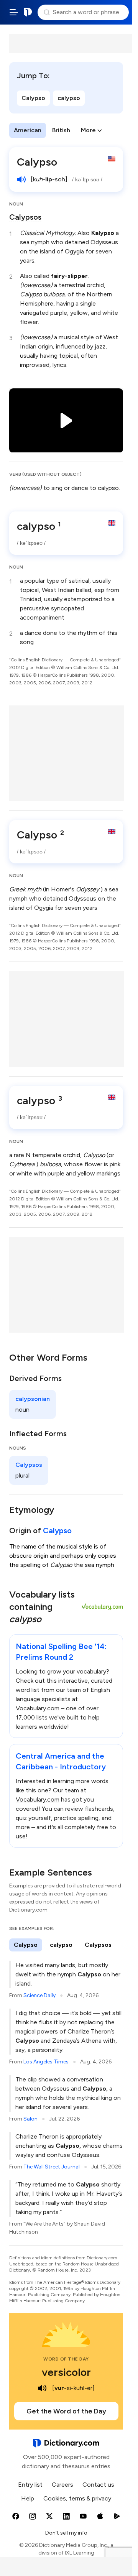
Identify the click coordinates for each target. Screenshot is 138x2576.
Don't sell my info (66, 2533)
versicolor (66, 2372)
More (88, 130)
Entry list (30, 2485)
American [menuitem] (28, 130)
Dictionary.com (28, 12)
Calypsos (25, 217)
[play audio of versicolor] (42, 2388)
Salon (30, 2119)
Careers (62, 2485)
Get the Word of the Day (66, 2411)
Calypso (33, 98)
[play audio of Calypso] (21, 179)
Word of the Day (66, 2359)
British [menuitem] (61, 130)
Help (28, 2498)
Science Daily (39, 1995)
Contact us (98, 2485)
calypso (69, 98)
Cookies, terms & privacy (77, 2498)
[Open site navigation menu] (14, 12)
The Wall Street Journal (52, 2167)
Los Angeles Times (46, 2062)
